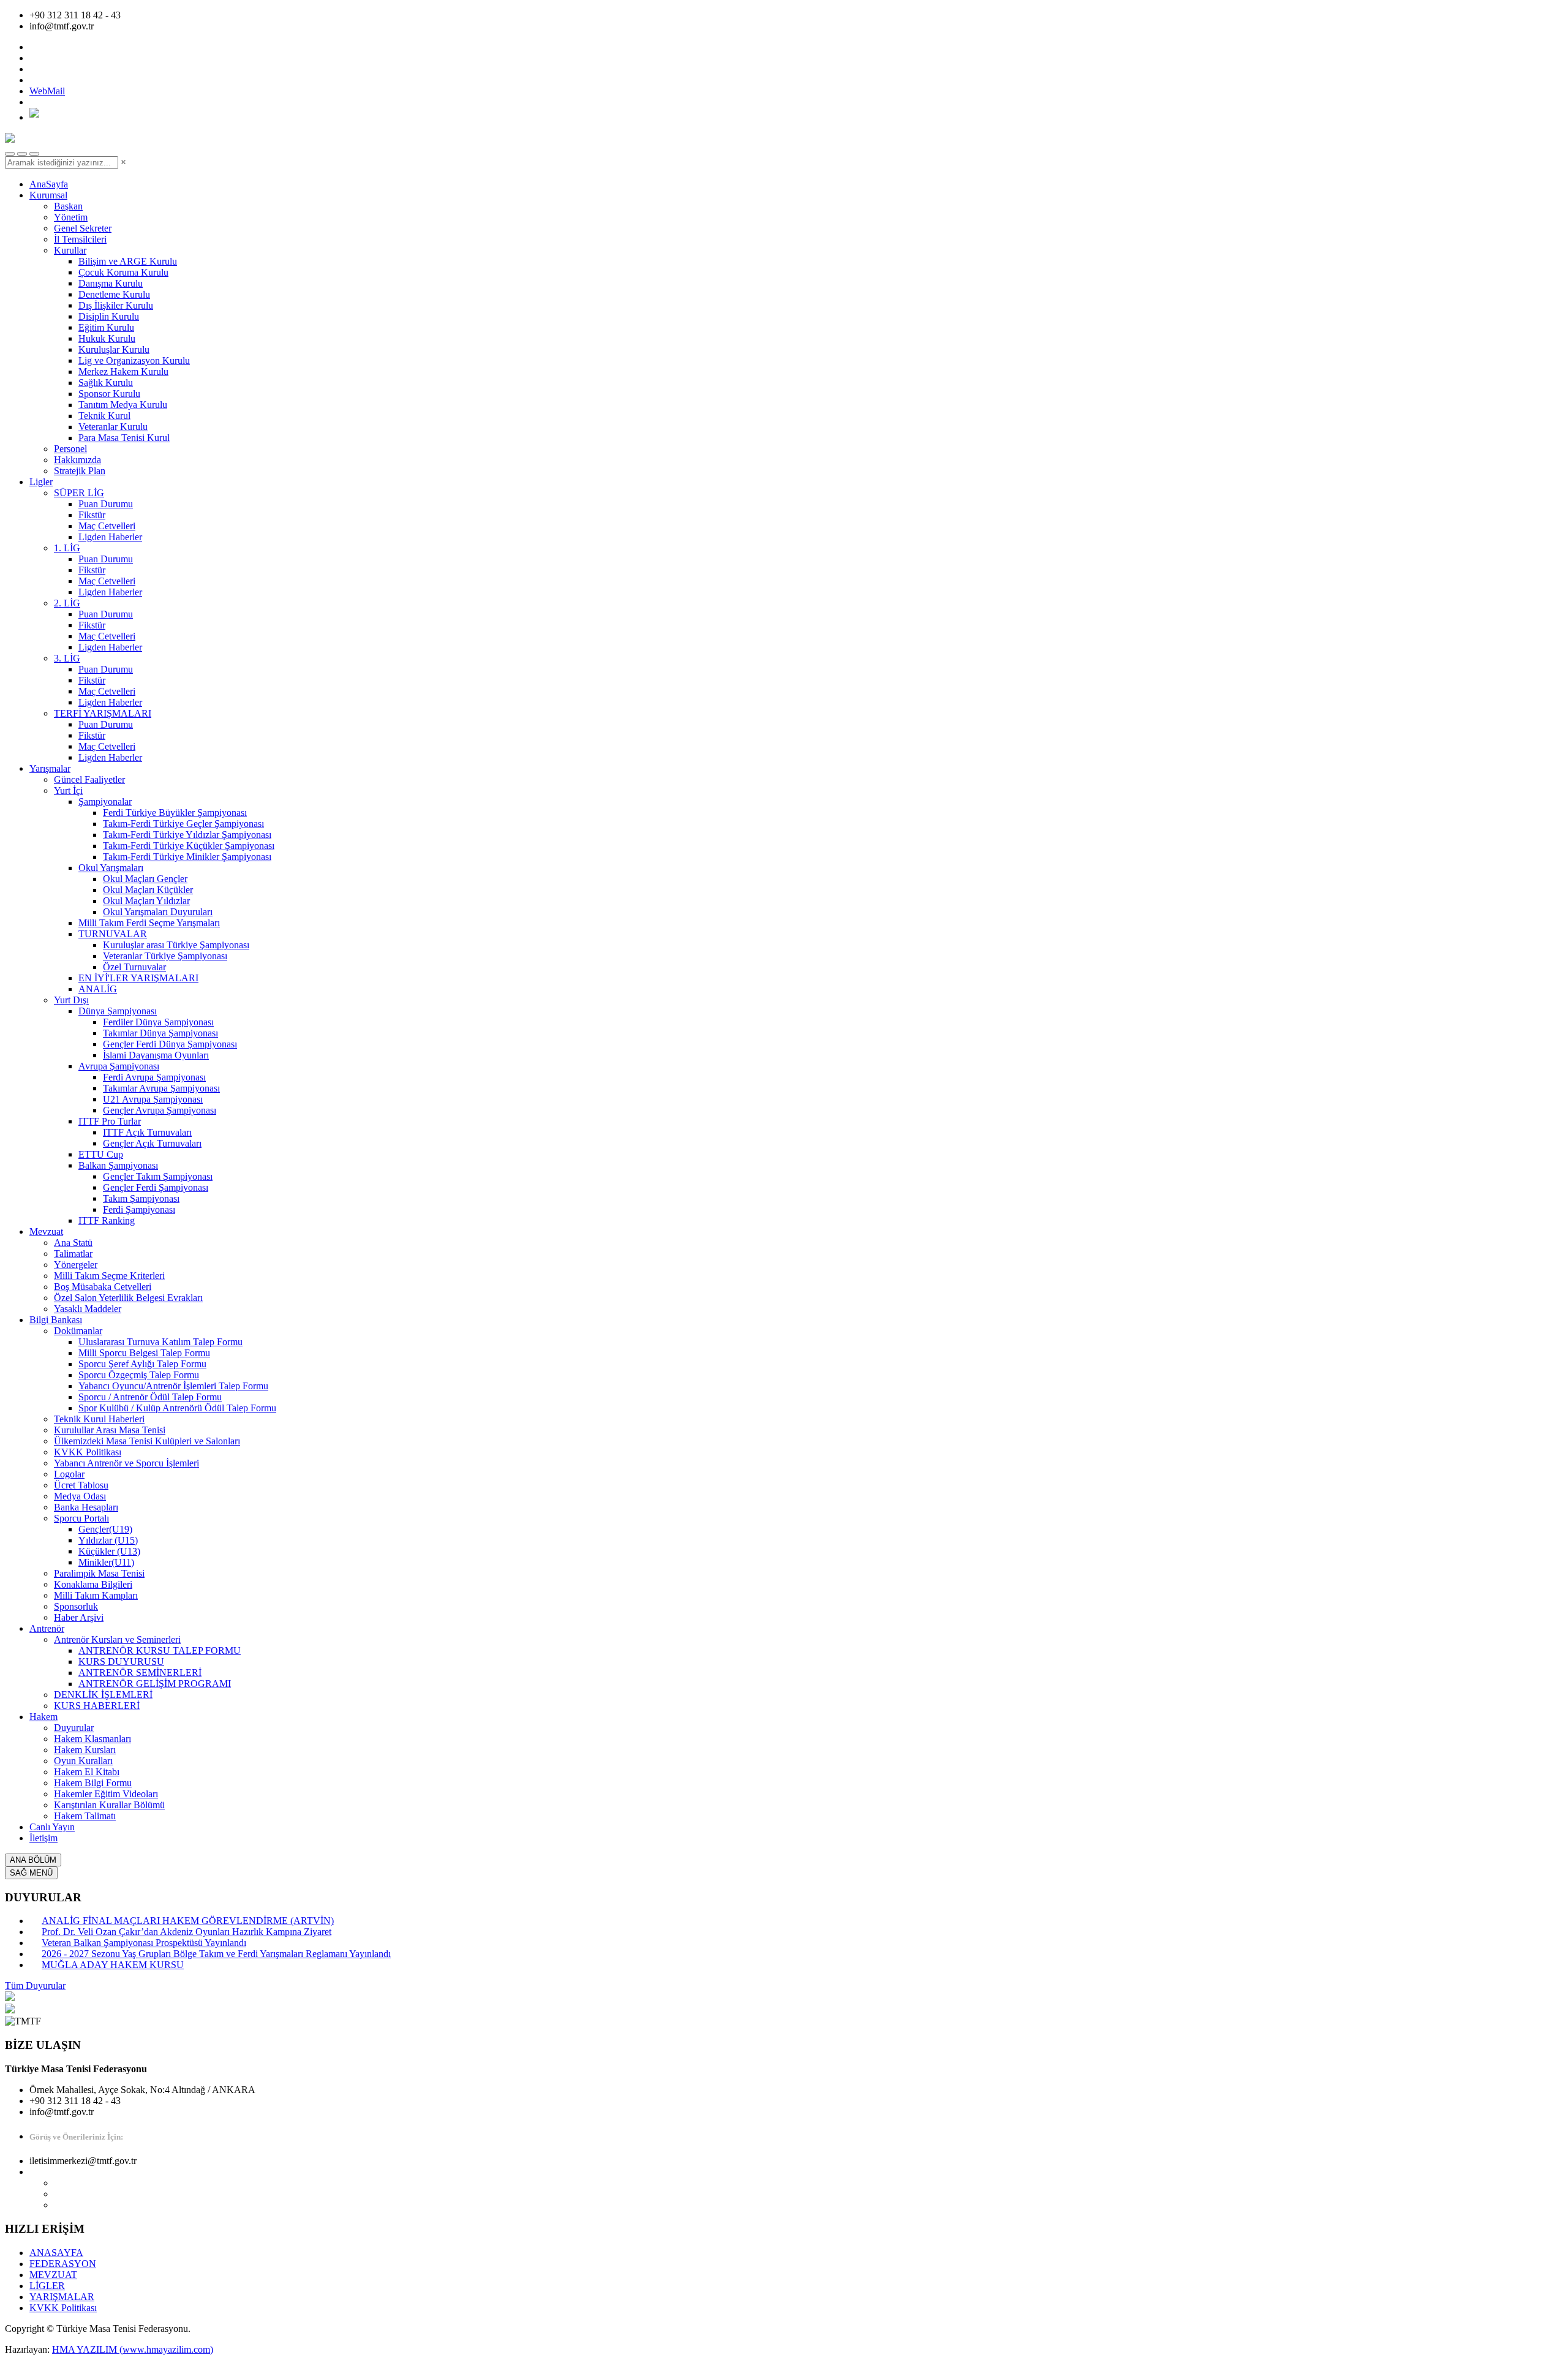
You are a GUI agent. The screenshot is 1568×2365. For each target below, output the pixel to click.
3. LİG (67, 658)
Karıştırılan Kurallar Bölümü (109, 1805)
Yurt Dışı (71, 1000)
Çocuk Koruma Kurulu (123, 272)
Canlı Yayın (52, 1827)
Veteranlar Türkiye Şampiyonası (165, 956)
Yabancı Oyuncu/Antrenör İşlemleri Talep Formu (173, 1386)
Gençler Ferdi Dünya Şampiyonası (170, 1044)
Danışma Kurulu (111, 283)
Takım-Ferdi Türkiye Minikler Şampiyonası (187, 857)
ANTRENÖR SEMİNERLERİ (140, 1673)
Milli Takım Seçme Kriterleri (109, 1276)
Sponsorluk (76, 1606)
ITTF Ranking (107, 1220)
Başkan (68, 206)
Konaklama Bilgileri (93, 1584)
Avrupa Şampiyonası (119, 1066)
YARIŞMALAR (62, 2297)
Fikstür (92, 515)
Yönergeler (76, 1265)
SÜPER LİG (79, 493)
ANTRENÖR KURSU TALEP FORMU (160, 1650)
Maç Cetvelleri (107, 526)
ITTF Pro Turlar (110, 1121)
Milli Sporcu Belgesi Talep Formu (144, 1353)
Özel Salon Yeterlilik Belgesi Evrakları (128, 1298)
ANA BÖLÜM (33, 1860)
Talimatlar (73, 1254)
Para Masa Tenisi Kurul (124, 438)
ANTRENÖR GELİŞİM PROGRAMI (155, 1684)
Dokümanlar (78, 1331)
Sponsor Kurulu (109, 394)
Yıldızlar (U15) (108, 1540)
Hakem (43, 1717)
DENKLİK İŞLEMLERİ (103, 1695)
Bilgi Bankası (56, 1320)
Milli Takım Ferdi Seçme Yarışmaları (149, 923)
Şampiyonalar (105, 802)
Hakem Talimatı (85, 1816)
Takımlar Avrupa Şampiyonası (161, 1088)
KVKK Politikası (88, 1452)
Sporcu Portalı (81, 1518)
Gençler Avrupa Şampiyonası (160, 1110)
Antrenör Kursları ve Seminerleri (117, 1639)
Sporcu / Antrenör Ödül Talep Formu (150, 1397)
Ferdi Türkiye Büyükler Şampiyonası (175, 813)
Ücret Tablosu (81, 1485)
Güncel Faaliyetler (89, 779)
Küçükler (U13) (109, 1551)
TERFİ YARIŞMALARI (103, 713)
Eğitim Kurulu (106, 327)
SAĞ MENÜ (31, 1873)
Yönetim (71, 217)
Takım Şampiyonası (141, 1198)
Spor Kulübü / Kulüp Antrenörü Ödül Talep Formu (177, 1408)
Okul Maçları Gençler (145, 879)
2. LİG (67, 603)
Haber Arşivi (79, 1617)
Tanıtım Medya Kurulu (123, 405)
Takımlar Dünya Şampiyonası (160, 1033)
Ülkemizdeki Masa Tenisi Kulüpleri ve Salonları (147, 1441)
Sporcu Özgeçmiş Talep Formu (139, 1375)
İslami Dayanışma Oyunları (156, 1055)
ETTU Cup (101, 1154)
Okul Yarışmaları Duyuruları (158, 912)
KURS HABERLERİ (97, 1706)
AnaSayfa (49, 184)
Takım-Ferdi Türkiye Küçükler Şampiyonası (189, 846)
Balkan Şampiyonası (118, 1165)
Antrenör (47, 1628)
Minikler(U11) (106, 1562)
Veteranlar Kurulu (113, 427)
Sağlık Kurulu (106, 383)
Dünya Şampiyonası (118, 1011)
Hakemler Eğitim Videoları (106, 1794)
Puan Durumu (106, 504)
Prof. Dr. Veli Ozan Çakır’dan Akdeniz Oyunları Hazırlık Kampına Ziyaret (187, 1932)
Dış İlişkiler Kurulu (116, 305)
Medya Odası (80, 1496)
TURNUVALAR (113, 934)
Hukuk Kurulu (107, 338)
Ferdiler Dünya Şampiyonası (158, 1022)
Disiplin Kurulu (109, 316)
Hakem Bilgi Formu (93, 1783)
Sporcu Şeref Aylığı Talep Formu (142, 1364)
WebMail (47, 91)
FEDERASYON (63, 2264)
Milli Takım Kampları (96, 1595)
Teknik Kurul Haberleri (99, 1419)
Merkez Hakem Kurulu (123, 372)
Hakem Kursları (85, 1750)
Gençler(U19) (105, 1529)
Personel (70, 449)
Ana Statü (73, 1243)
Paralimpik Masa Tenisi (99, 1573)
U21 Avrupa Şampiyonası (153, 1099)
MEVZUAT (53, 2275)
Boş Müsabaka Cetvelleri (103, 1287)
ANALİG (98, 989)
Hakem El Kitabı (87, 1772)
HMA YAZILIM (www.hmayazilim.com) (133, 2349)
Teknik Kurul (104, 416)
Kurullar (70, 250)
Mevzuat (46, 1232)
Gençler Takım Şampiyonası (158, 1176)
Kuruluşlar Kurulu (114, 349)
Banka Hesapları (86, 1507)
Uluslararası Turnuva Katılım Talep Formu (160, 1342)
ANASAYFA (56, 2253)
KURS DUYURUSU (121, 1662)
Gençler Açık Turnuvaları (152, 1143)
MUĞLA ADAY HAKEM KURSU (113, 1965)
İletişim (43, 1838)
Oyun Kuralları (83, 1761)
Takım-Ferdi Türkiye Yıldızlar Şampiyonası (187, 835)
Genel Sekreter (83, 228)
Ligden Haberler (110, 537)
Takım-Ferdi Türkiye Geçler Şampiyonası (183, 824)
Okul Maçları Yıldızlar (146, 901)
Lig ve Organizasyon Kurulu (134, 360)
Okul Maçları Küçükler (148, 890)
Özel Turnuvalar (134, 967)
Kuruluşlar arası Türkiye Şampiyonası (176, 945)
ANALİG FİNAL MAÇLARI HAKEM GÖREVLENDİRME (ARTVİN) (188, 1921)
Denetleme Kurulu (114, 294)
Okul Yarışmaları (111, 868)
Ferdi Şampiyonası (139, 1209)
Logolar (69, 1474)
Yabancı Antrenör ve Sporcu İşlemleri (126, 1463)
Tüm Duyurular (35, 1986)
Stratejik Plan (80, 471)
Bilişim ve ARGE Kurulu (128, 261)
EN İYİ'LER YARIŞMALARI (138, 978)
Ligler (41, 482)
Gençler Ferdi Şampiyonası (156, 1187)
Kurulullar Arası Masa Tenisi (110, 1430)
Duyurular (74, 1728)
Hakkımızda (77, 460)
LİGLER (47, 2286)
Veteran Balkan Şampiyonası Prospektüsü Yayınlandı (144, 1943)
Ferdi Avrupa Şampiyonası (154, 1077)
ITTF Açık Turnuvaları (147, 1132)
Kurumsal (48, 195)
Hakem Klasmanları (92, 1739)
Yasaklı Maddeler (88, 1309)
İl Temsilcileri (80, 239)
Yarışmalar (50, 768)
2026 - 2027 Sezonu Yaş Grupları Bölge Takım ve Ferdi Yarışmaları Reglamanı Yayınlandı (216, 1954)
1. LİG (67, 548)
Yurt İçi (68, 790)
